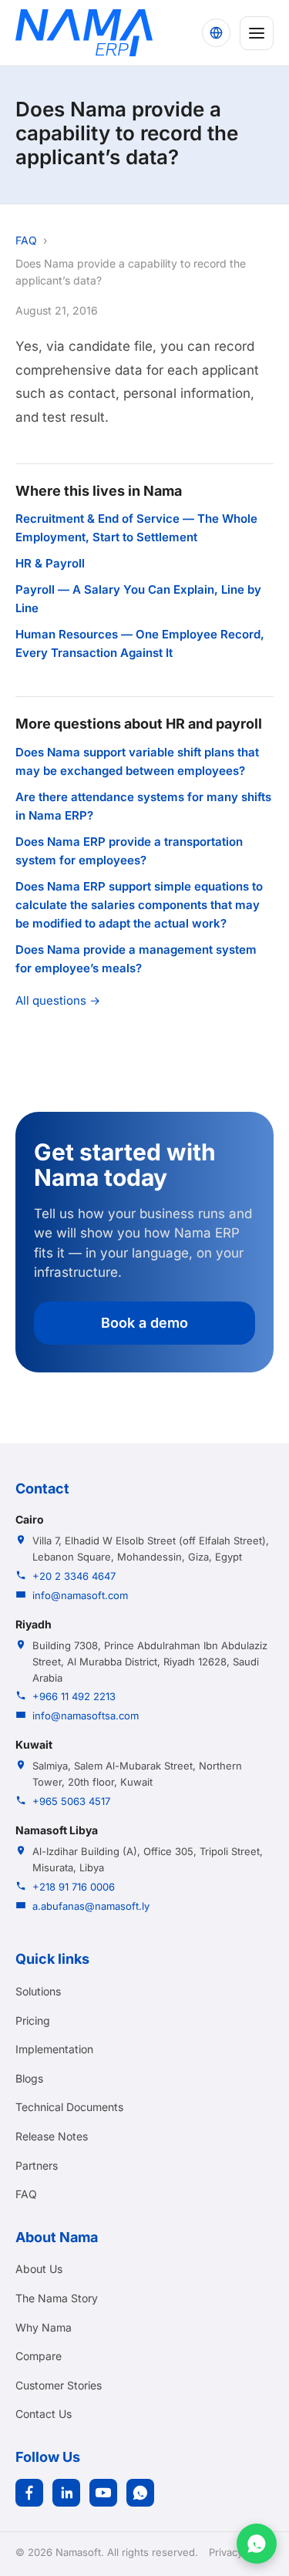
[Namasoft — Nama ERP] (84, 33)
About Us (39, 2269)
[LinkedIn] (66, 2493)
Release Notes (52, 2136)
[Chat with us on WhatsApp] (257, 2544)
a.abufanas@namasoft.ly (91, 1906)
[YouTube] (103, 2493)
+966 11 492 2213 (74, 1696)
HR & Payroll (50, 563)
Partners (37, 2165)
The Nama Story (57, 2298)
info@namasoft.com (80, 1595)
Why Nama (44, 2327)
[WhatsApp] (140, 2493)
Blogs (29, 2078)
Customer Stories (59, 2385)
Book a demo (144, 1323)
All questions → (58, 1000)
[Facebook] (29, 2493)
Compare (39, 2356)
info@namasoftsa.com (86, 1716)
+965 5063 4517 (71, 1801)
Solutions (38, 1991)
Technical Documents (69, 2107)
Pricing (33, 2020)
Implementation (54, 2049)
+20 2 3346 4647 (74, 1576)
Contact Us (44, 2414)
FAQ (26, 240)
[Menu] (257, 33)
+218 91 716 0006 (74, 1887)
